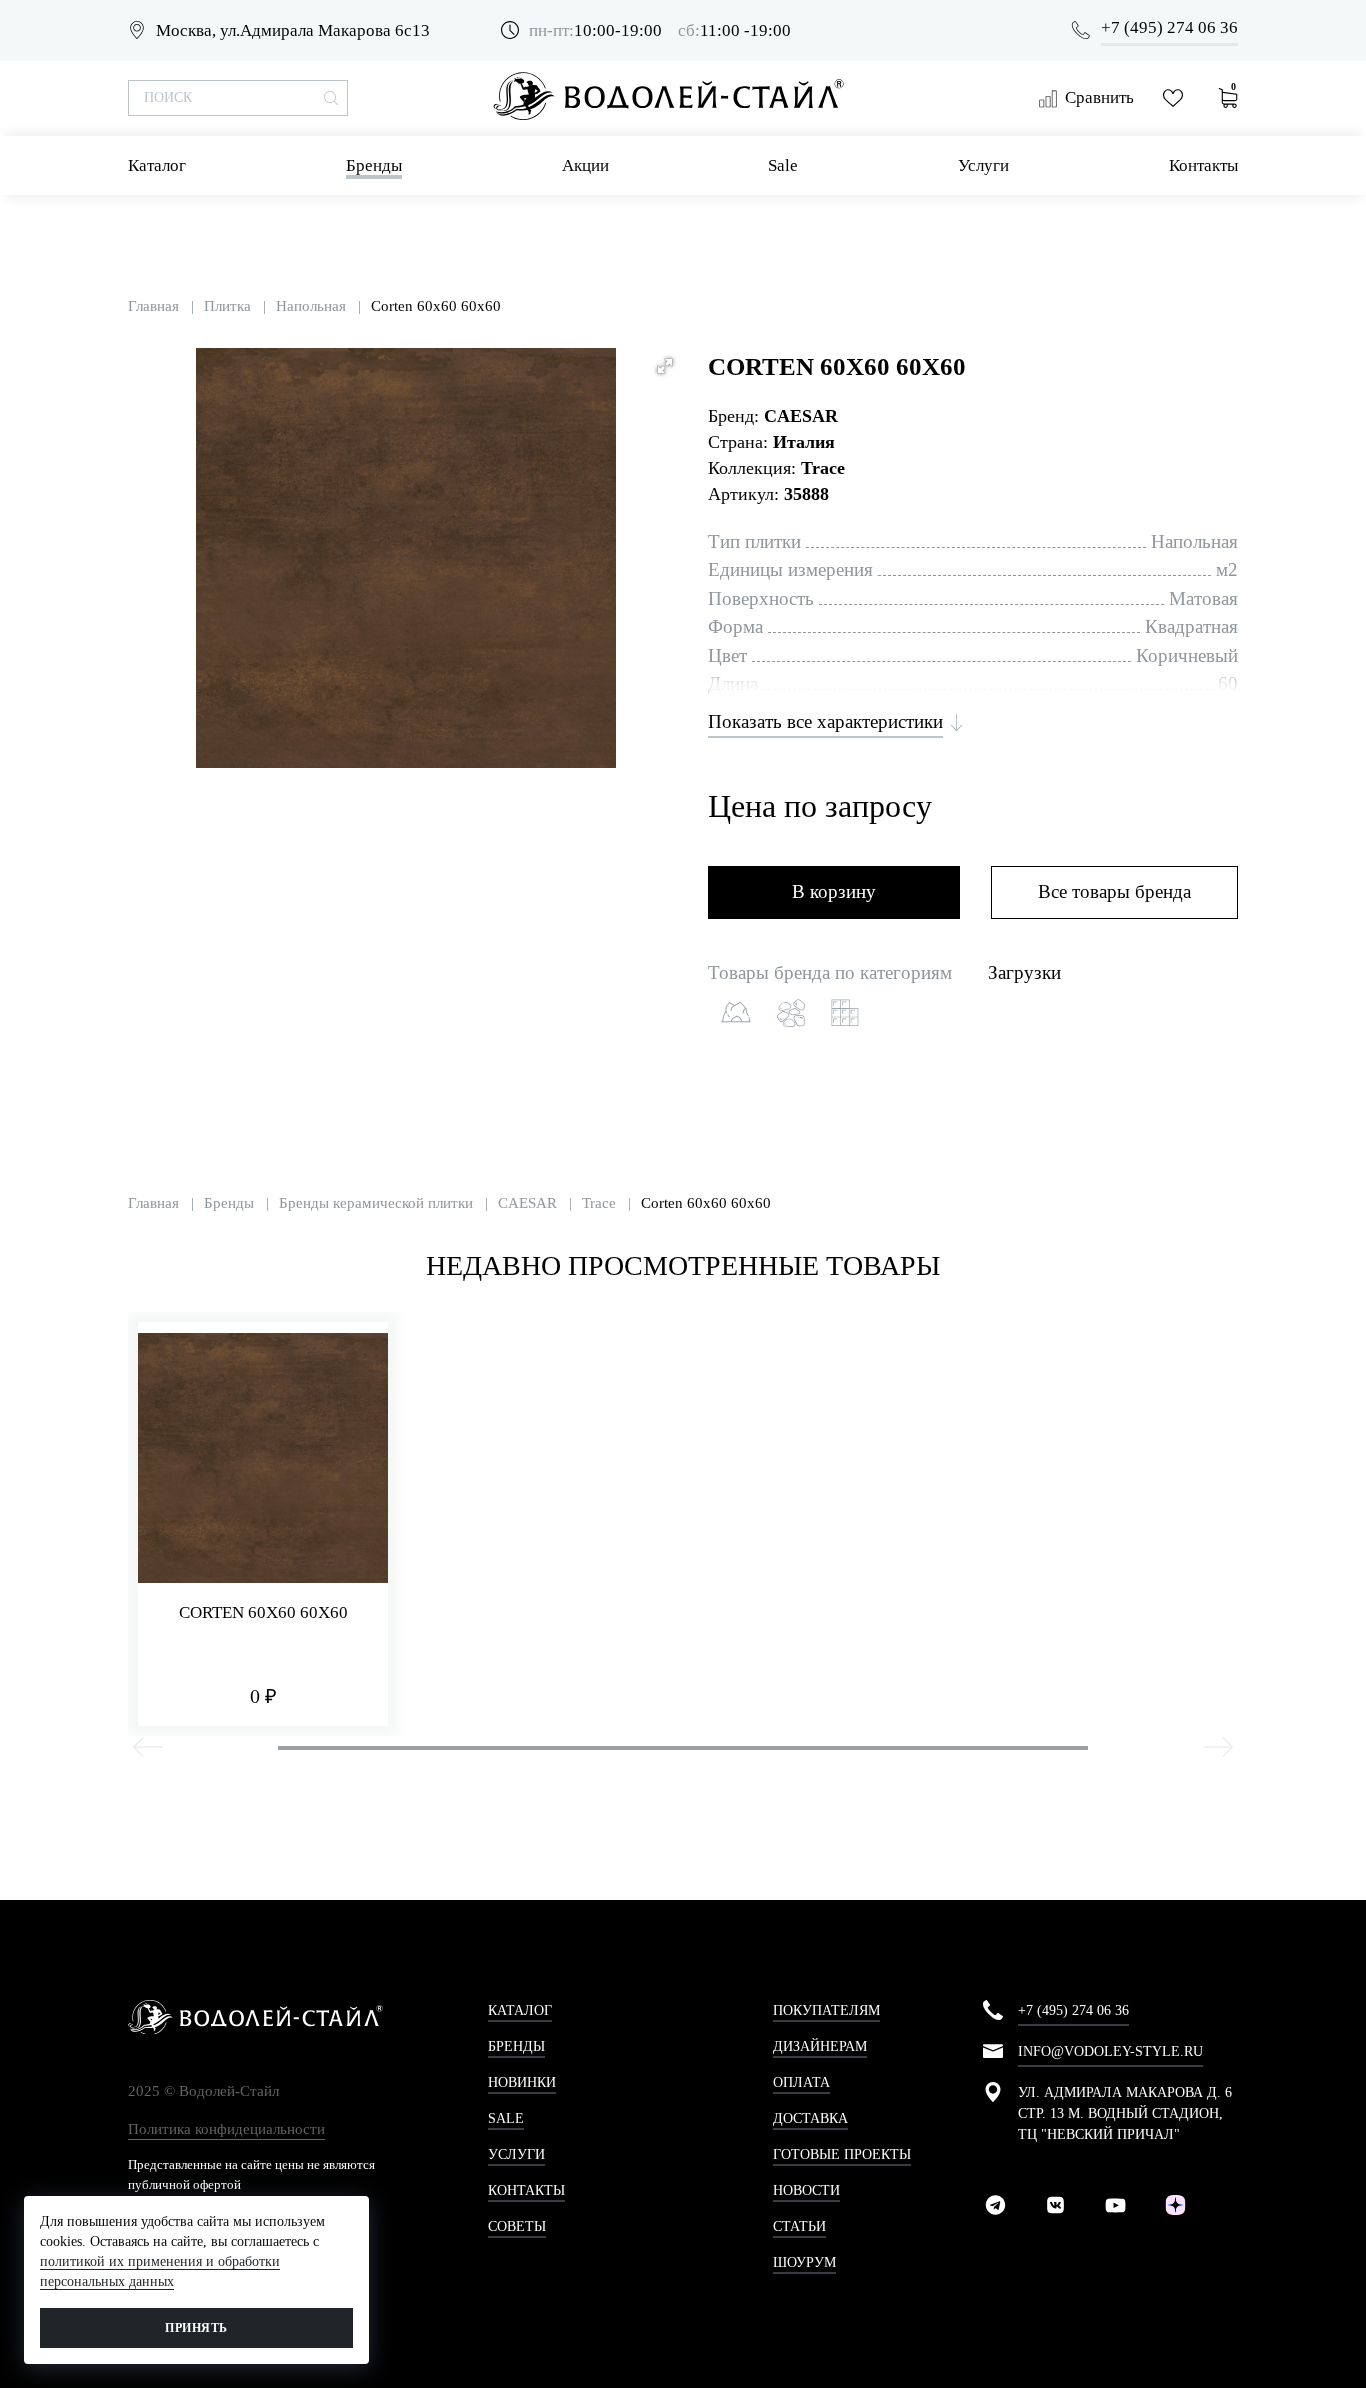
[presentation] (148, 1750)
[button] (665, 366)
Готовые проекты (842, 2154)
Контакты (1203, 165)
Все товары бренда (1114, 891)
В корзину (834, 891)
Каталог (157, 165)
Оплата (801, 2082)
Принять (196, 2328)
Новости (806, 2190)
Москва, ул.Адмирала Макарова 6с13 (293, 30)
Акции (585, 165)
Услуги (983, 165)
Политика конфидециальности (226, 2129)
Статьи (799, 2226)
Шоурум (804, 2262)
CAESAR (801, 416)
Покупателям (826, 2010)
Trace (599, 1203)
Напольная (311, 306)
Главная (153, 306)
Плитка (227, 306)
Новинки (522, 2082)
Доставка (810, 2118)
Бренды (374, 165)
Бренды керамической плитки (376, 1203)
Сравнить (1099, 97)
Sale (783, 165)
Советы (517, 2226)
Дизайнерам (820, 2046)
